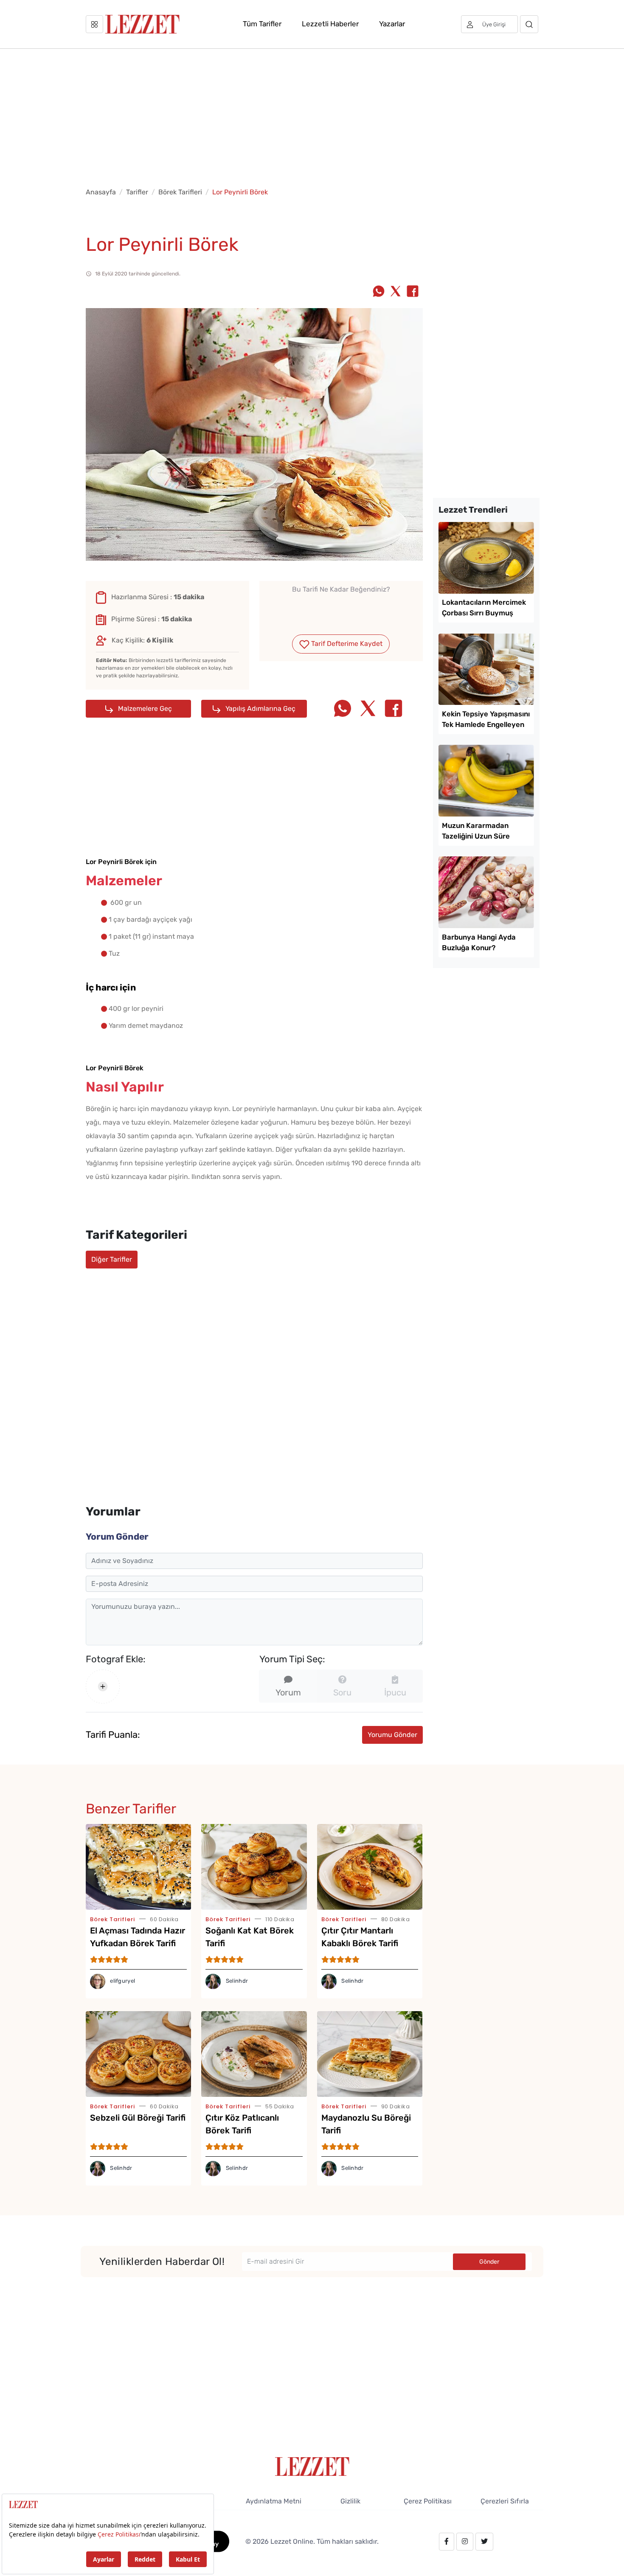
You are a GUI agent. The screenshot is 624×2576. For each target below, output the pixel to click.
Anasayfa (101, 192)
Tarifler (137, 192)
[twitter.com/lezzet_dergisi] (484, 2542)
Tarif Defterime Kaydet (346, 644)
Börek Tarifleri (180, 192)
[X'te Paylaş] (396, 292)
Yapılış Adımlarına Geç (260, 709)
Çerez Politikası (428, 2501)
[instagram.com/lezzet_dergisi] (465, 2542)
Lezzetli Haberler (330, 24)
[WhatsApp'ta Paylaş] (379, 292)
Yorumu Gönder (392, 1735)
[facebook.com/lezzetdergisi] (447, 2542)
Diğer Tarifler (112, 1259)
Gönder (489, 2262)
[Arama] (529, 24)
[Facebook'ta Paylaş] (413, 292)
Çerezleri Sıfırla (505, 2501)
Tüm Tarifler (262, 24)
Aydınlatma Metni (274, 2501)
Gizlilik (350, 2501)
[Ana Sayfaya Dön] (312, 2466)
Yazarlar (392, 24)
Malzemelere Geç (144, 709)
